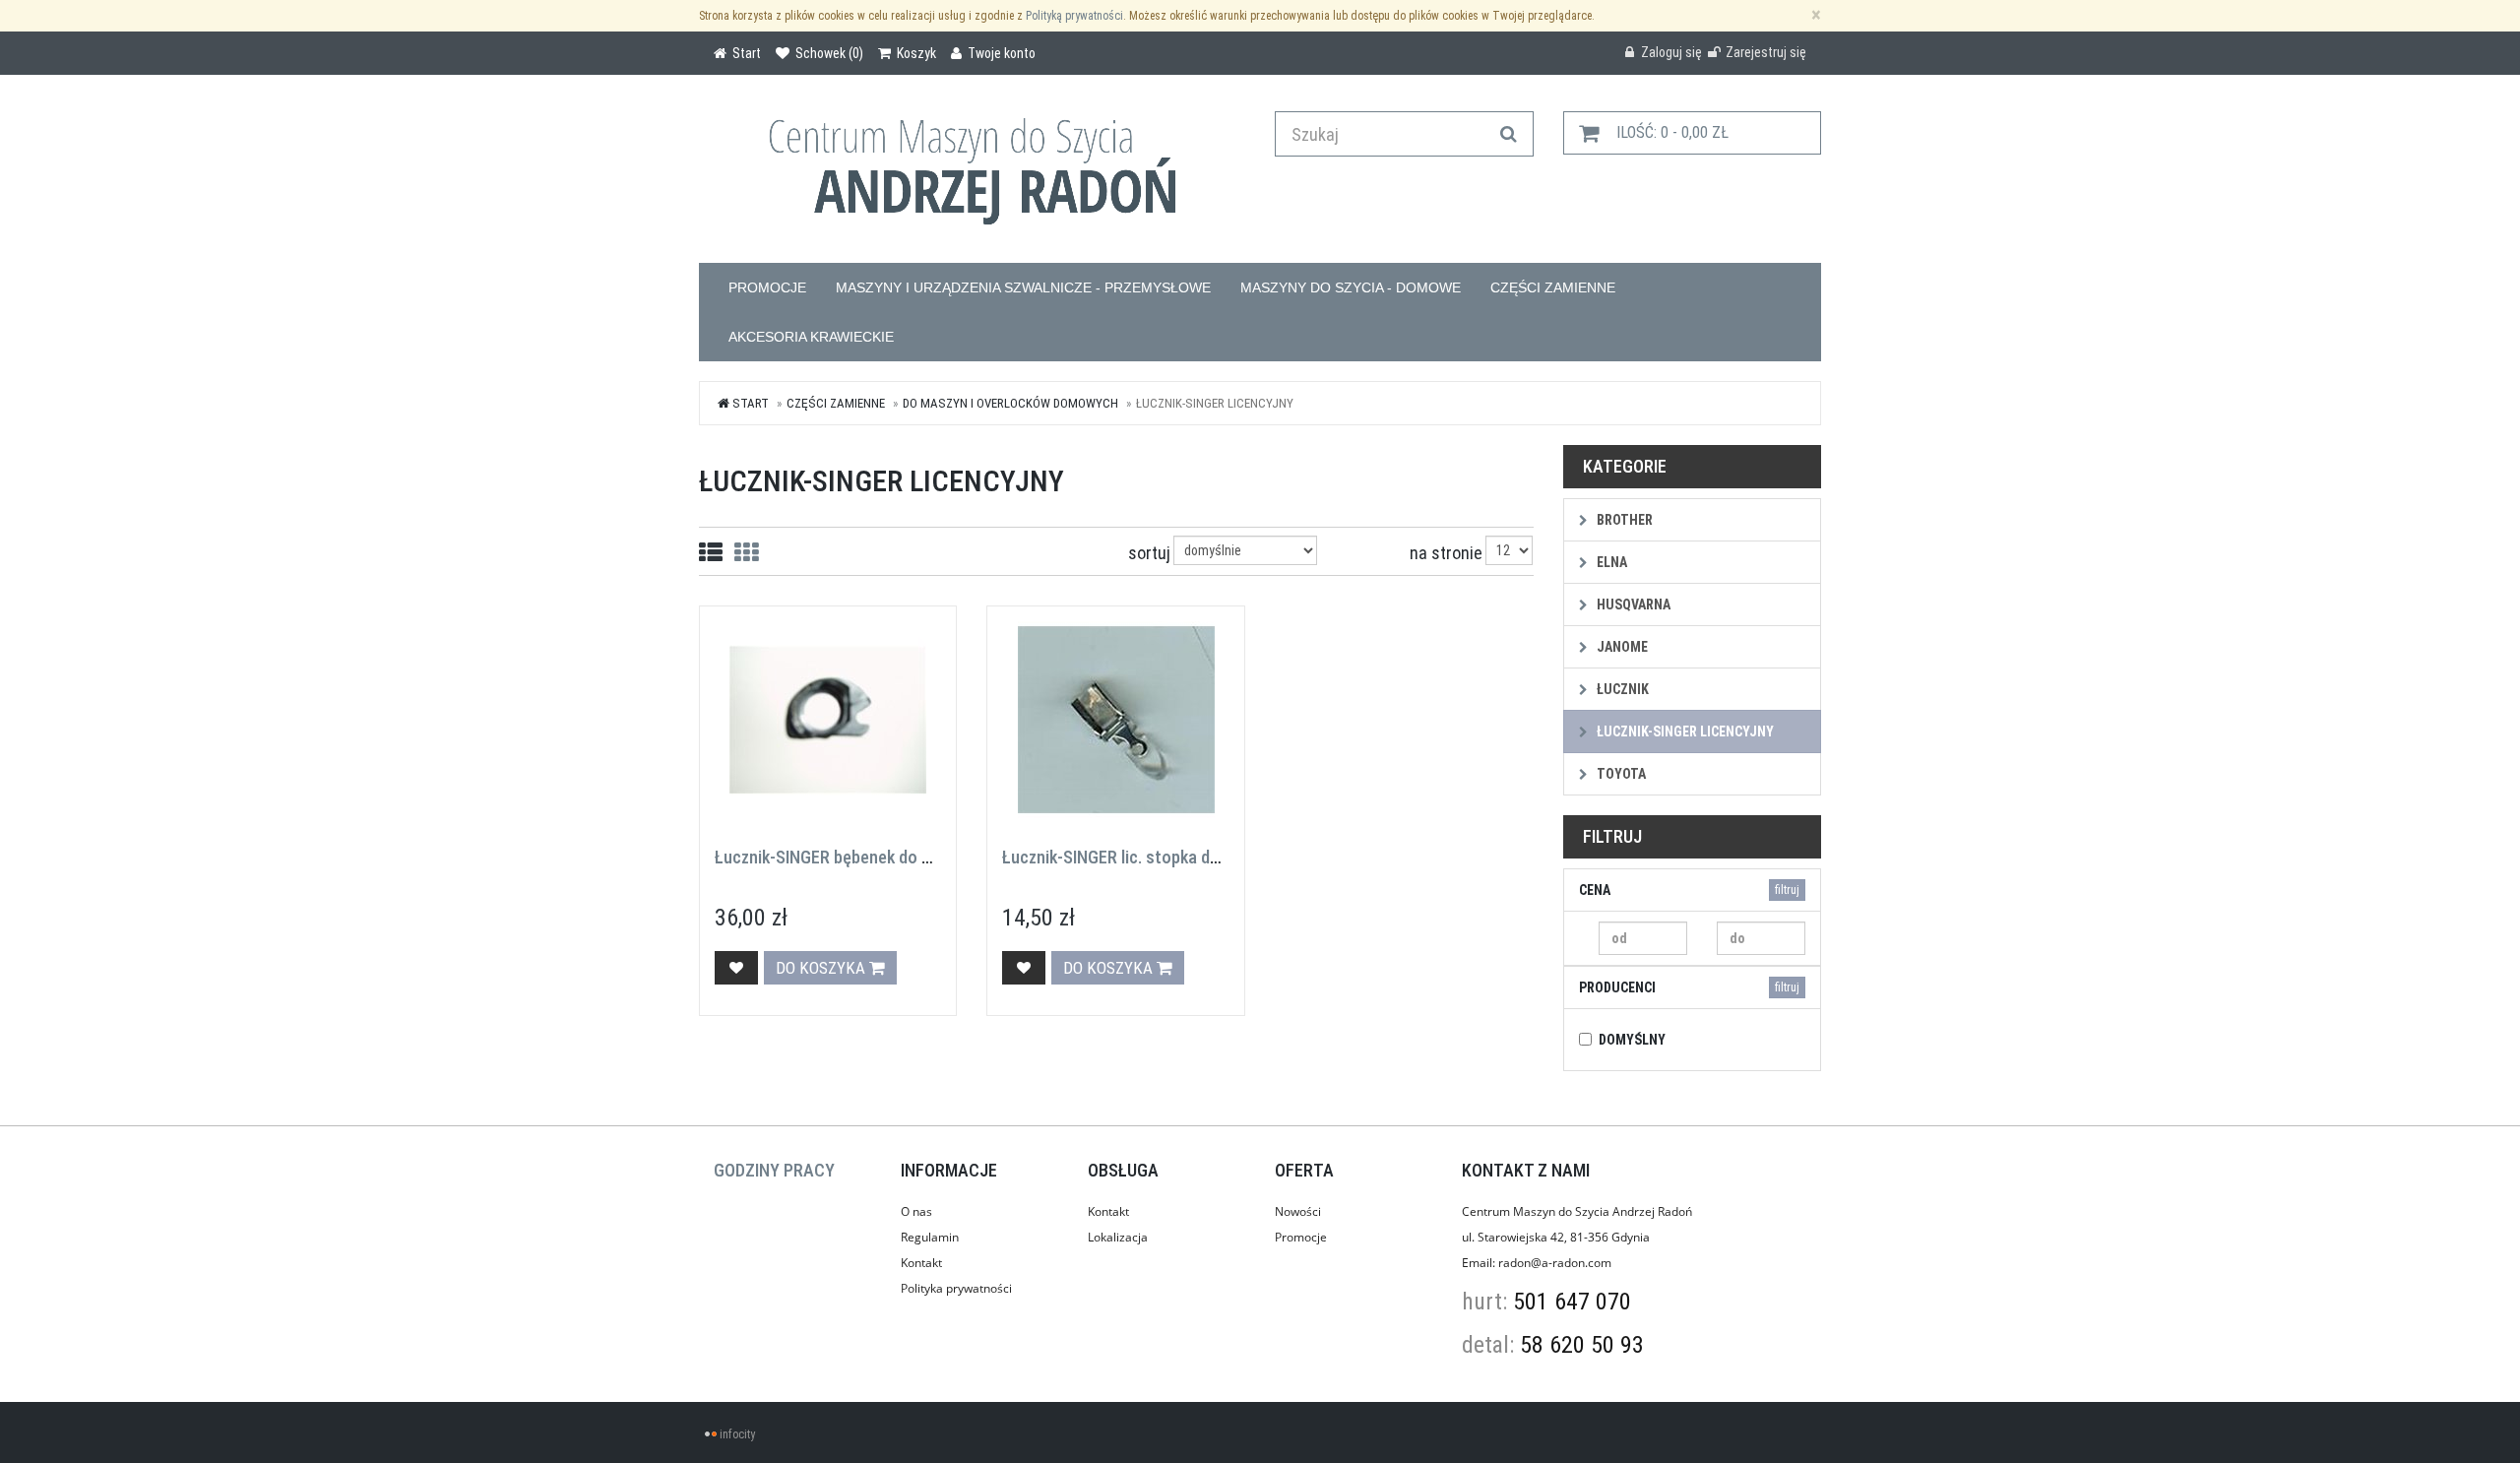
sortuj (1149, 553)
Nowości (1298, 1211)
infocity (737, 1434)
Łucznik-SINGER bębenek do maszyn (846, 857)
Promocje (767, 287)
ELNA (1610, 562)
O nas (916, 1211)
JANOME (1621, 647)
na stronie (1446, 553)
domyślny (1632, 1040)
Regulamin (930, 1237)
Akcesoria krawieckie (811, 337)
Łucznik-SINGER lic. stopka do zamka (1136, 857)
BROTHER (1623, 520)
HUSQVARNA (1632, 604)
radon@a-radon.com (1555, 1263)
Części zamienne (1553, 287)
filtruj (1787, 890)
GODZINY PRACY (774, 1170)
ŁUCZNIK (1621, 689)
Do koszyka (822, 968)
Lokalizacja (1118, 1237)
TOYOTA (1620, 774)
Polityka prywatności (956, 1288)
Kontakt (921, 1263)
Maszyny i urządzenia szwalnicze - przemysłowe (1023, 287)
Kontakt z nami (1526, 1170)
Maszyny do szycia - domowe (1351, 287)
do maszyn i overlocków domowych (1010, 403)
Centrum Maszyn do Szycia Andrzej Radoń (1577, 1211)
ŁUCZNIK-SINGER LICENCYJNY (1684, 731)
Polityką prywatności (1074, 16)
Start (749, 403)
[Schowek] (736, 968)
